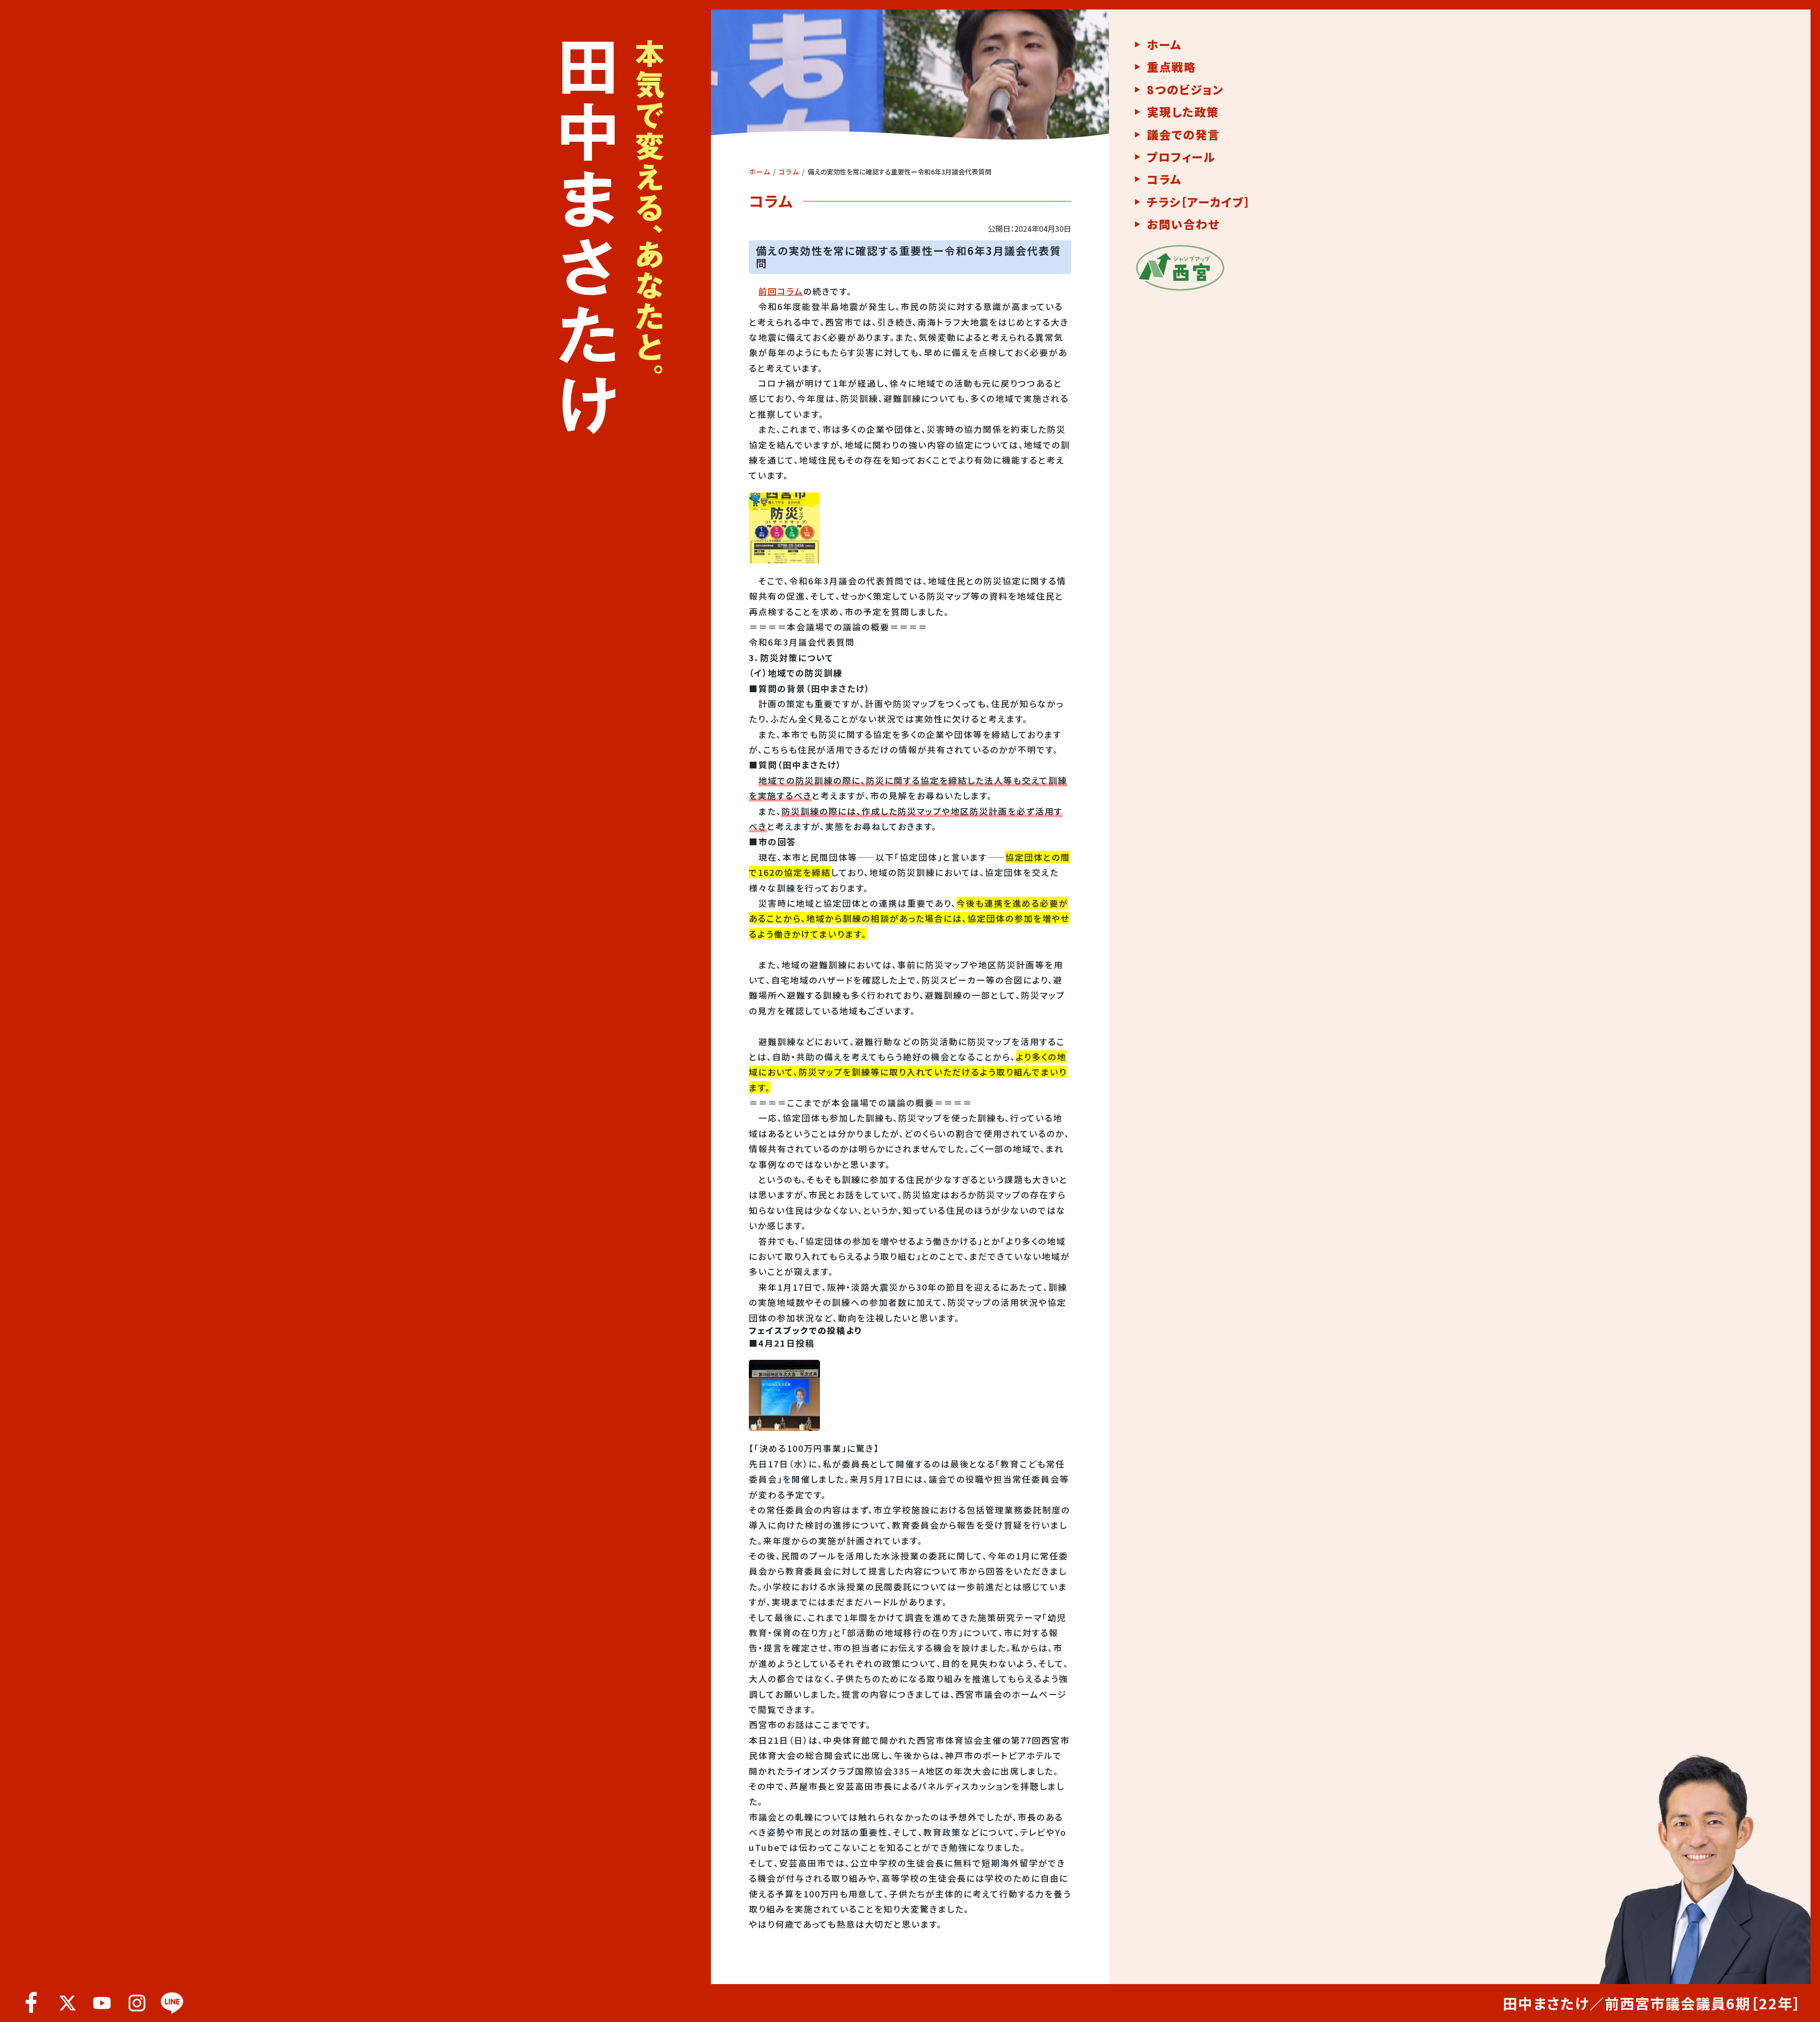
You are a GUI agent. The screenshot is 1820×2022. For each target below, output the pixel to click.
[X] (67, 2003)
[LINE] (172, 2003)
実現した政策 (1183, 112)
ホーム (760, 172)
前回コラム (781, 291)
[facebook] (32, 2003)
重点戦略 (1172, 67)
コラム (789, 172)
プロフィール (1181, 157)
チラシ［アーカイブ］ (1199, 202)
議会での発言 (1183, 135)
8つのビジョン (1185, 90)
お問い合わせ (1183, 224)
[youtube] (102, 2003)
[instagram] (137, 2003)
